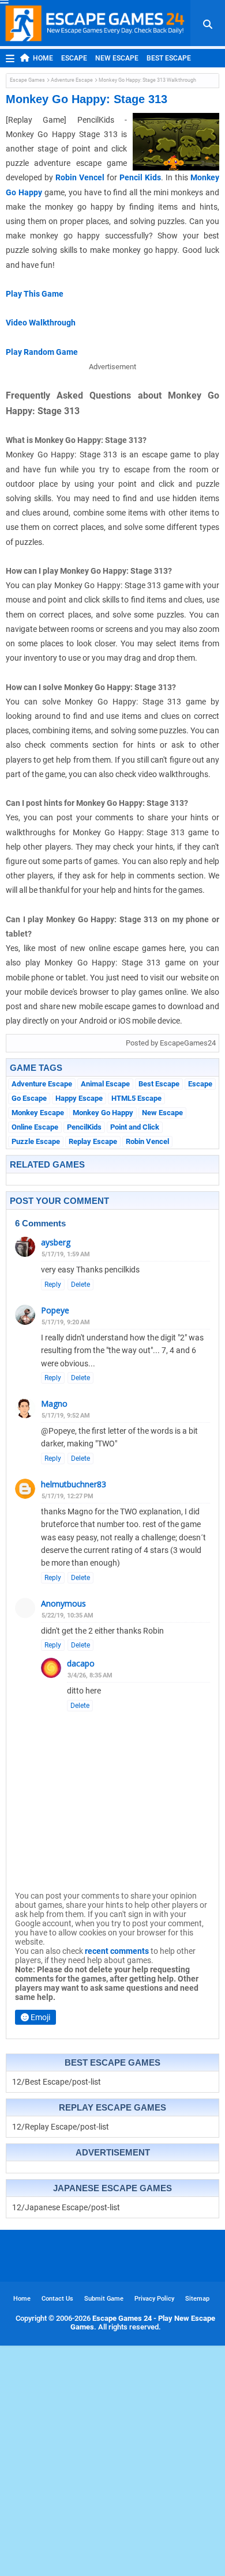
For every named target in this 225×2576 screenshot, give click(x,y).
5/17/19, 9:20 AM (66, 1322)
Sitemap (197, 2299)
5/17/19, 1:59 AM (66, 1254)
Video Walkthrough (41, 323)
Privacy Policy (154, 2299)
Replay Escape (93, 1141)
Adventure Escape (72, 80)
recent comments (117, 1951)
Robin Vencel (80, 177)
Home (43, 58)
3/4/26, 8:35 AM (90, 1675)
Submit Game (104, 2299)
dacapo (81, 1663)
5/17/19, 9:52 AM (66, 1416)
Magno (54, 1403)
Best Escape (169, 58)
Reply (53, 1285)
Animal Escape (105, 1084)
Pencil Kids (140, 177)
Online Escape (35, 1127)
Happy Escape (79, 1098)
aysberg (56, 1242)
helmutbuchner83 (74, 1484)
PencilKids (84, 1127)
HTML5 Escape (136, 1098)
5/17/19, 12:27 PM (67, 1496)
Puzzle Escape (36, 1141)
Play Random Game (42, 352)
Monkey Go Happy (103, 1113)
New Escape (117, 58)
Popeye (55, 1310)
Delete (80, 1285)
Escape (74, 58)
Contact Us (57, 2299)
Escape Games (27, 80)
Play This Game (35, 294)
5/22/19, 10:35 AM (67, 1615)
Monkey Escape (38, 1113)
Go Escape (29, 1098)
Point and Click (135, 1127)
